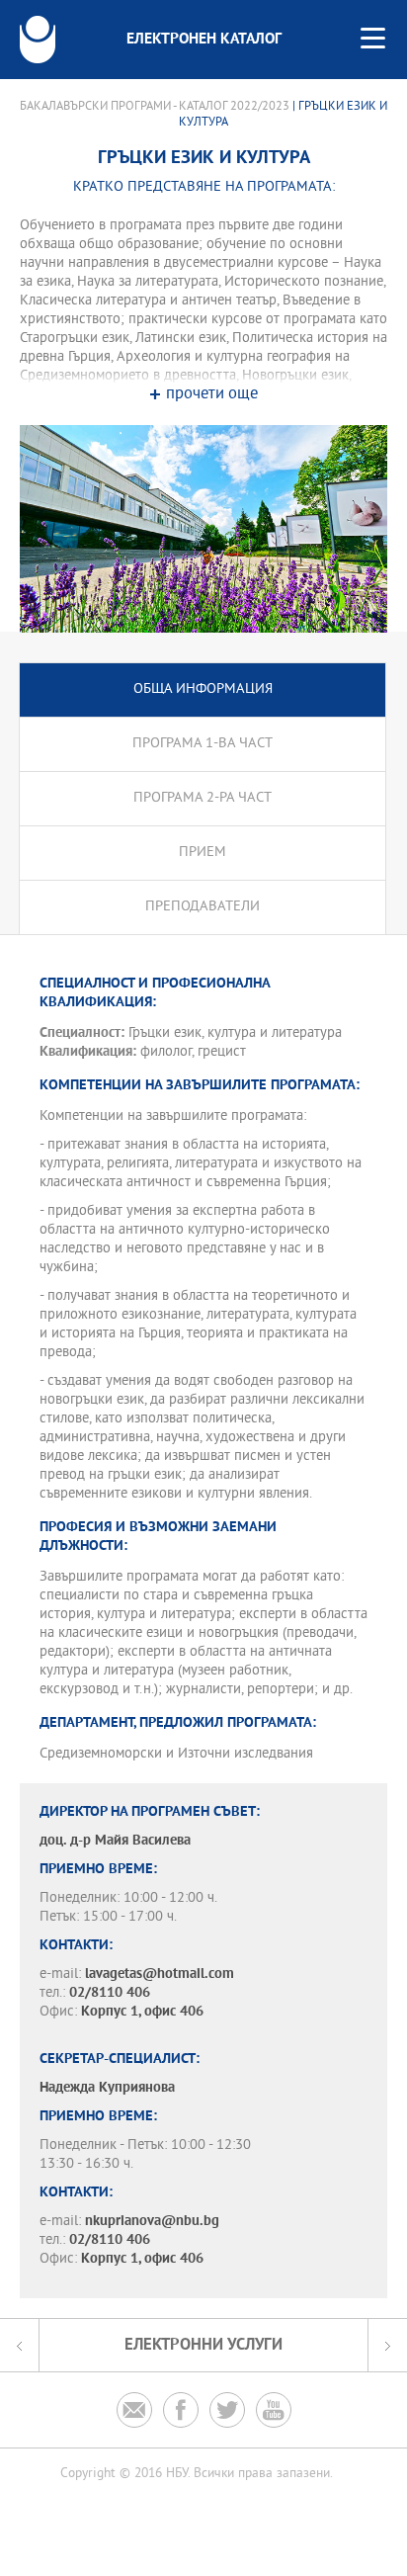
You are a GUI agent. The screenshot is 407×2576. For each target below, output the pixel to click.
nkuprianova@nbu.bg (152, 2222)
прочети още (212, 395)
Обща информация (203, 689)
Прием (203, 853)
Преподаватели (203, 907)
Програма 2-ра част (203, 798)
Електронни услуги (203, 2345)
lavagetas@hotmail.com (160, 1975)
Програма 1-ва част (203, 744)
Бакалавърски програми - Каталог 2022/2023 (155, 107)
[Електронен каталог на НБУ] (38, 40)
